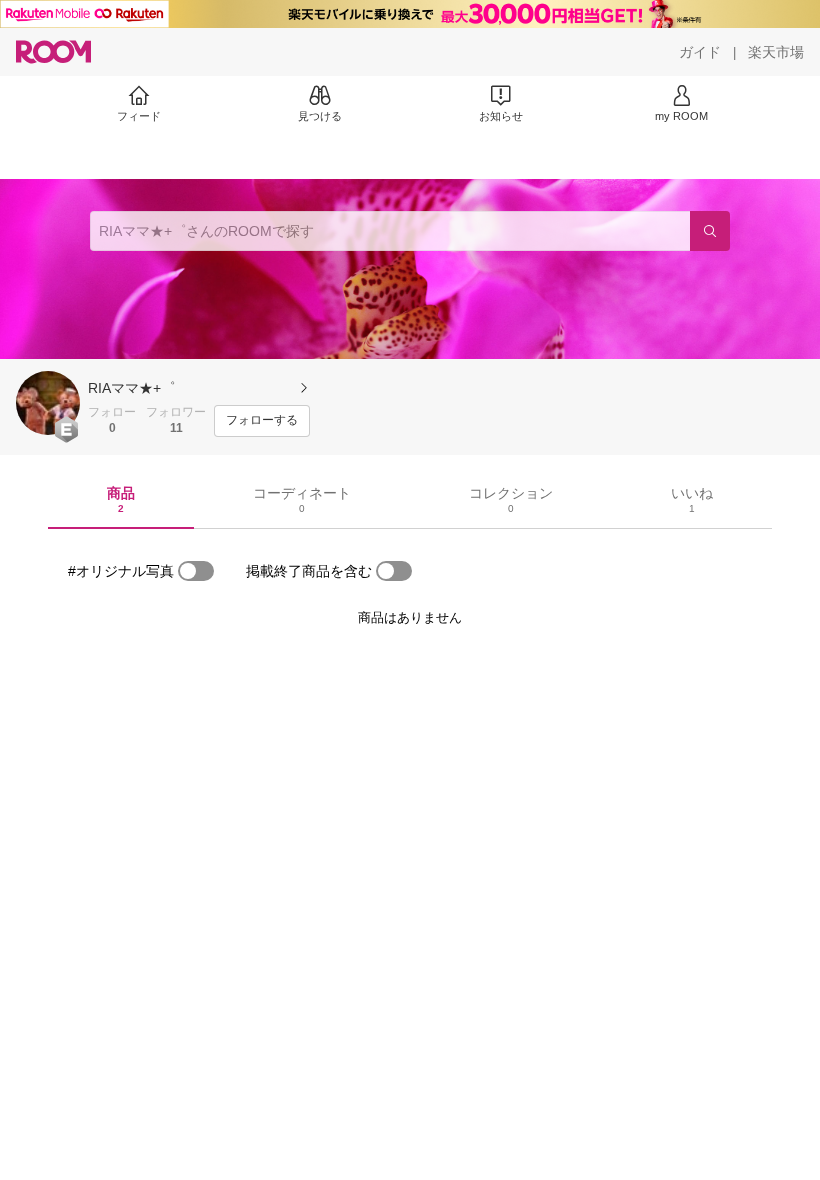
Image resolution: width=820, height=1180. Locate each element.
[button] (48, 403)
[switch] (196, 571)
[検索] (710, 231)
